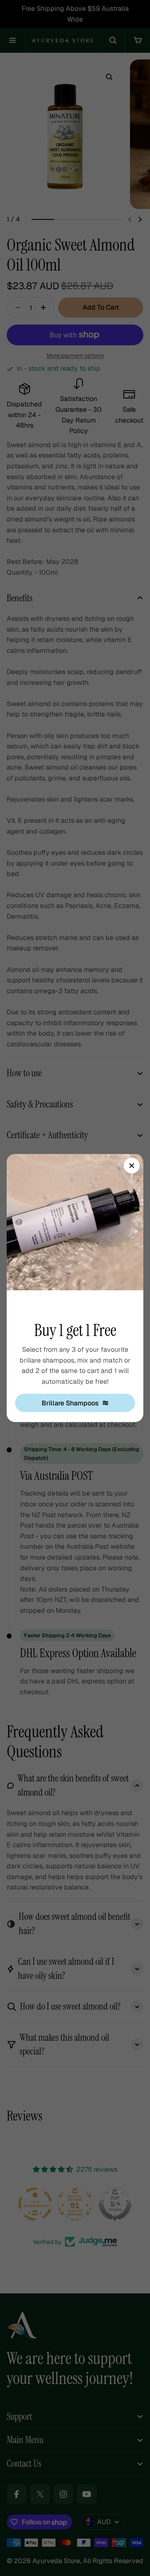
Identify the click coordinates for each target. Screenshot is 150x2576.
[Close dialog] (132, 1166)
